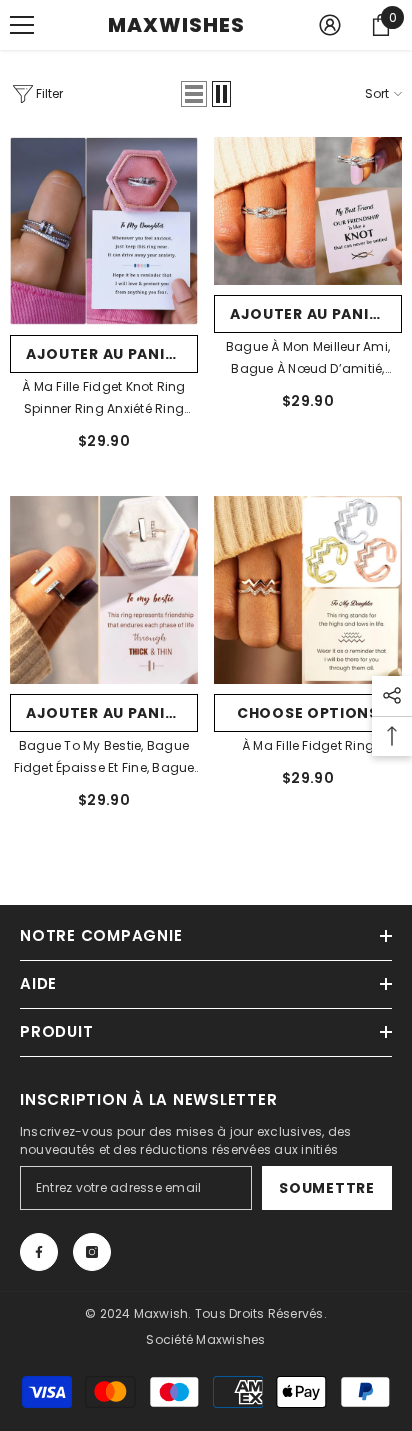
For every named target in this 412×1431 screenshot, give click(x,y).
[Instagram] (92, 1252)
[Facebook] (39, 1252)
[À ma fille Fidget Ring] (308, 590)
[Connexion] (330, 25)
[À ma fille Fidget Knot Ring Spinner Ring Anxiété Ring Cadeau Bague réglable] (104, 231)
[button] (194, 94)
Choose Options (308, 713)
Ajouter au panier (104, 354)
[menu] (22, 25)
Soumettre (326, 1188)
